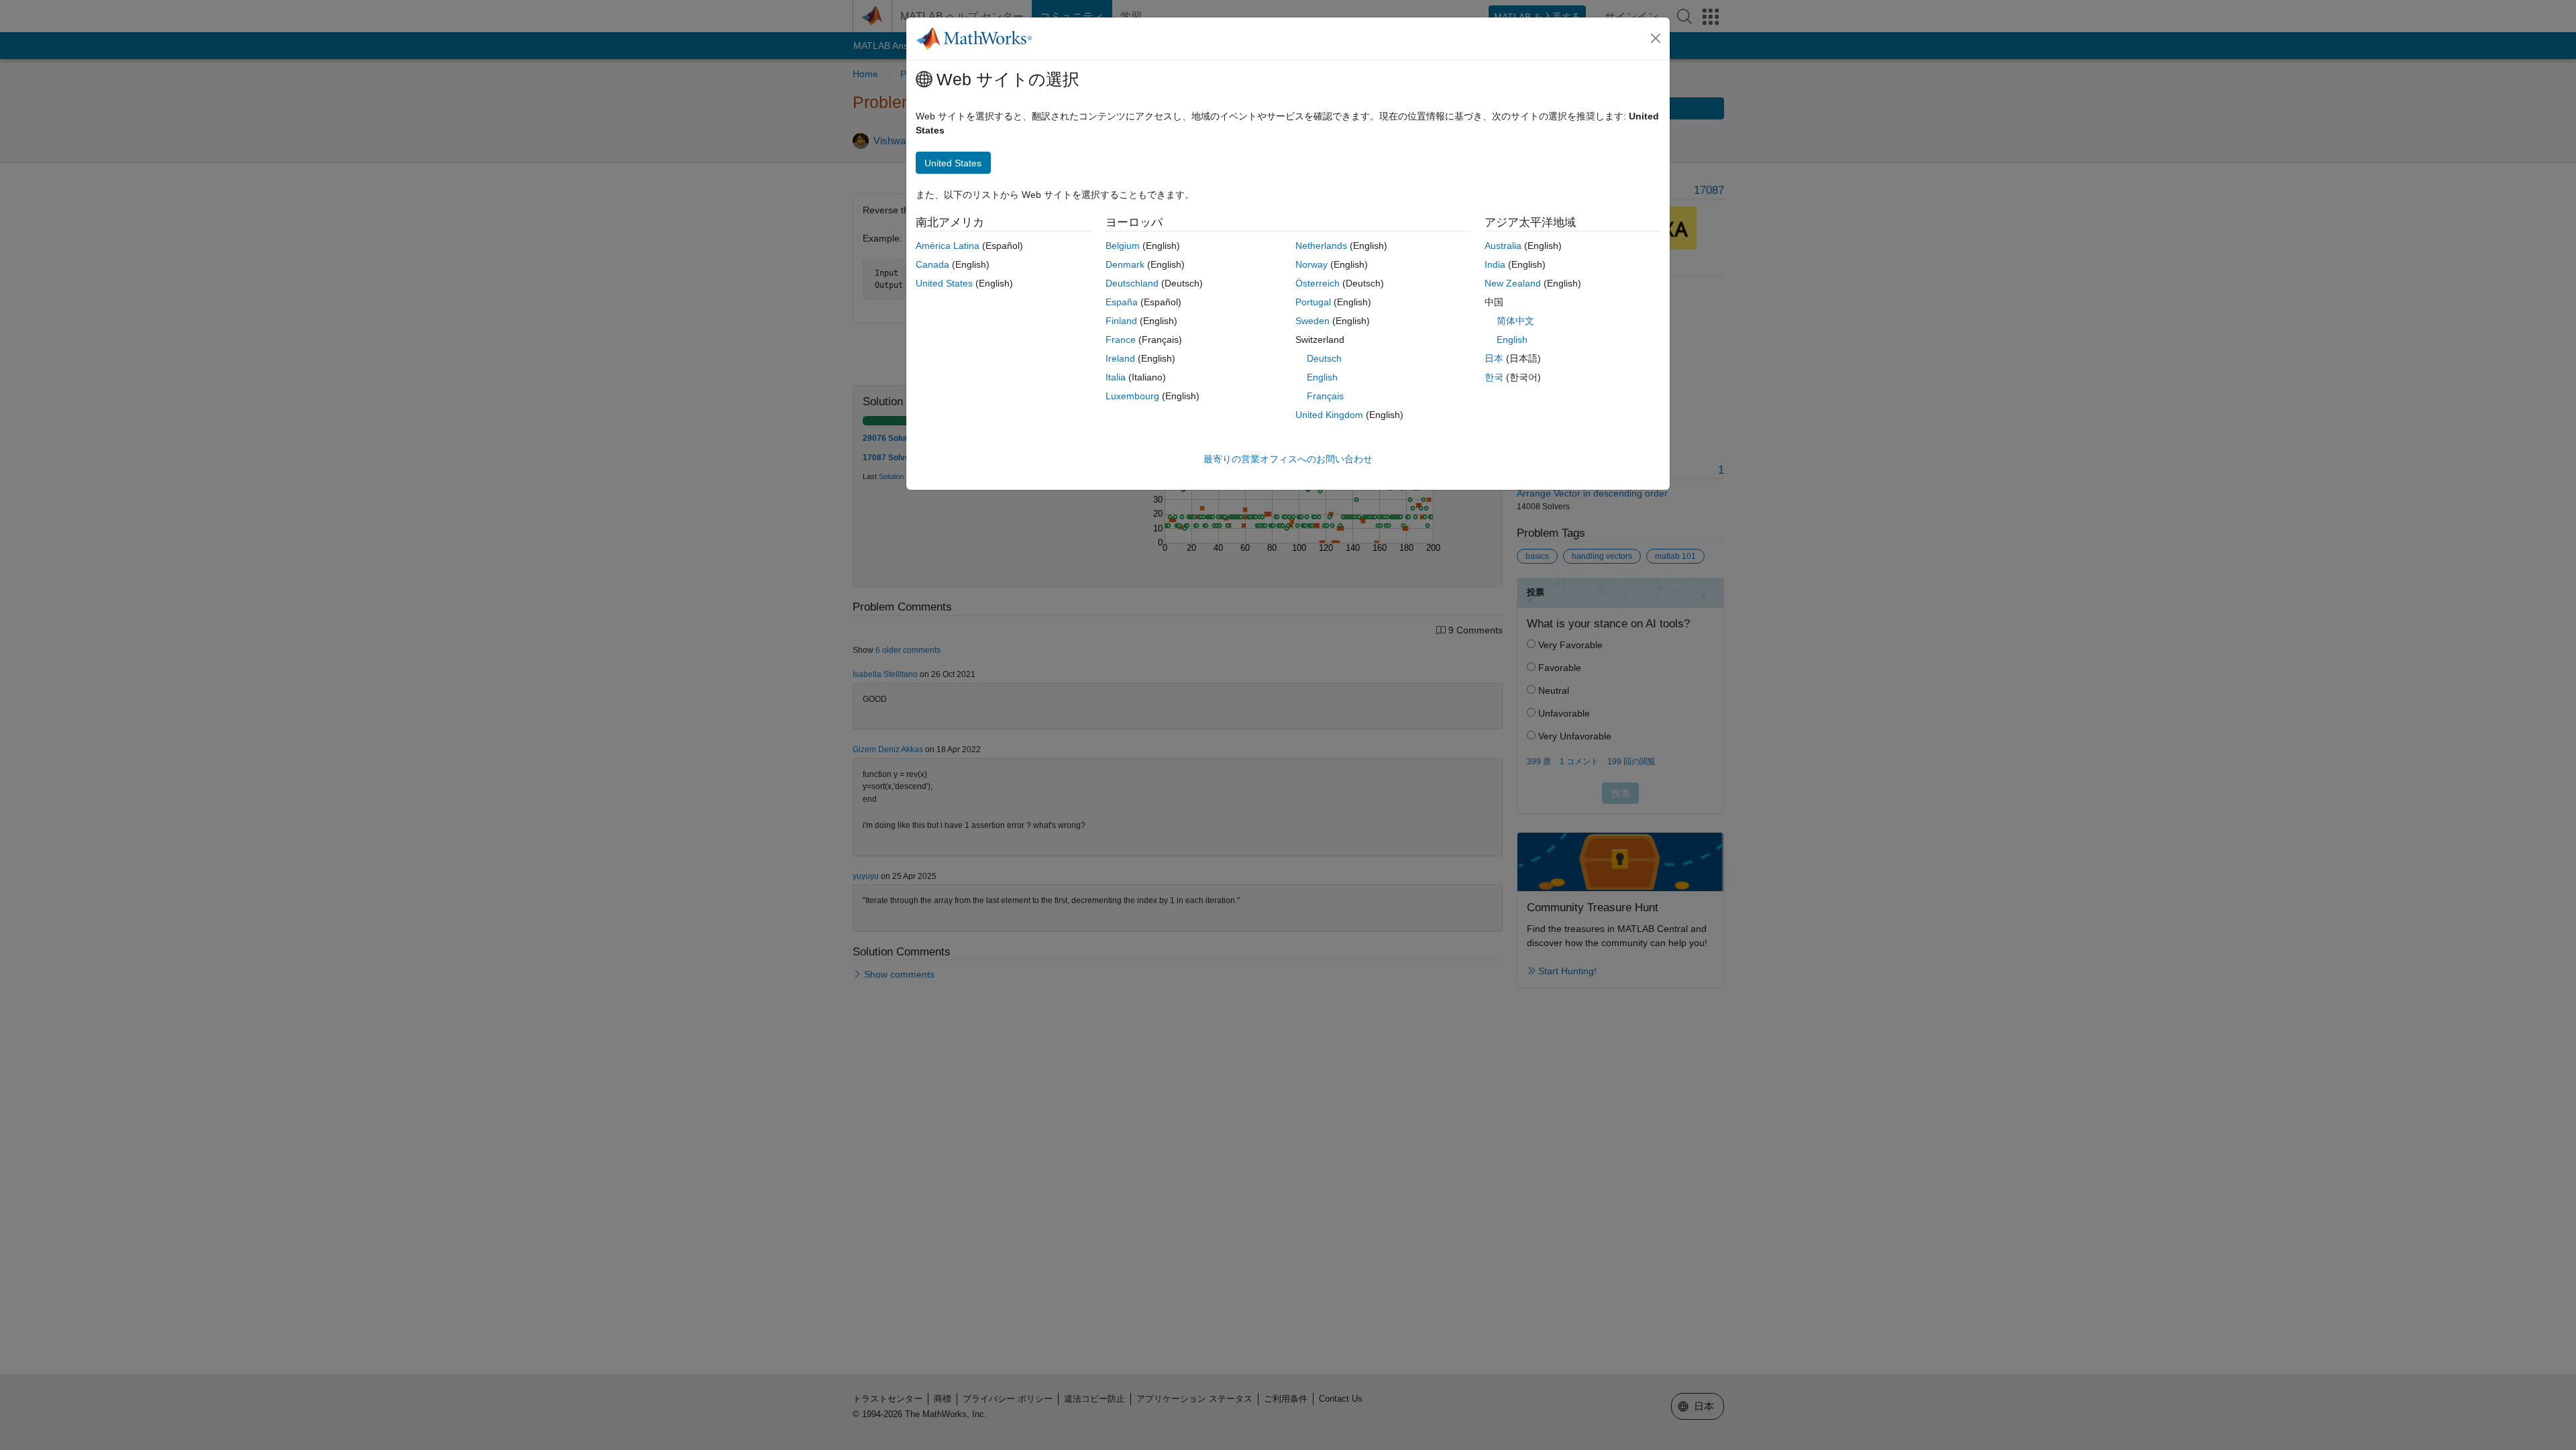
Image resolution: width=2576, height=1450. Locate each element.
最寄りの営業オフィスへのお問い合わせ (1288, 459)
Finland (1121, 321)
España (1122, 302)
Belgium (1123, 246)
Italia (1116, 377)
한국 (1494, 377)
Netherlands (1321, 246)
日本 (1494, 358)
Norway (1311, 264)
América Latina (948, 246)
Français (1325, 396)
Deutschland (1132, 283)
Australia (1503, 246)
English (1322, 377)
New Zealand (1513, 283)
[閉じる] (1656, 38)
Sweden (1312, 321)
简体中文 (1515, 321)
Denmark (1125, 264)
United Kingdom (1329, 415)
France (1121, 340)
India (1495, 264)
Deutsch (1324, 358)
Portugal (1313, 302)
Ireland (1120, 358)
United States (944, 283)
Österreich (1318, 283)
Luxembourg (1132, 396)
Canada (932, 264)
